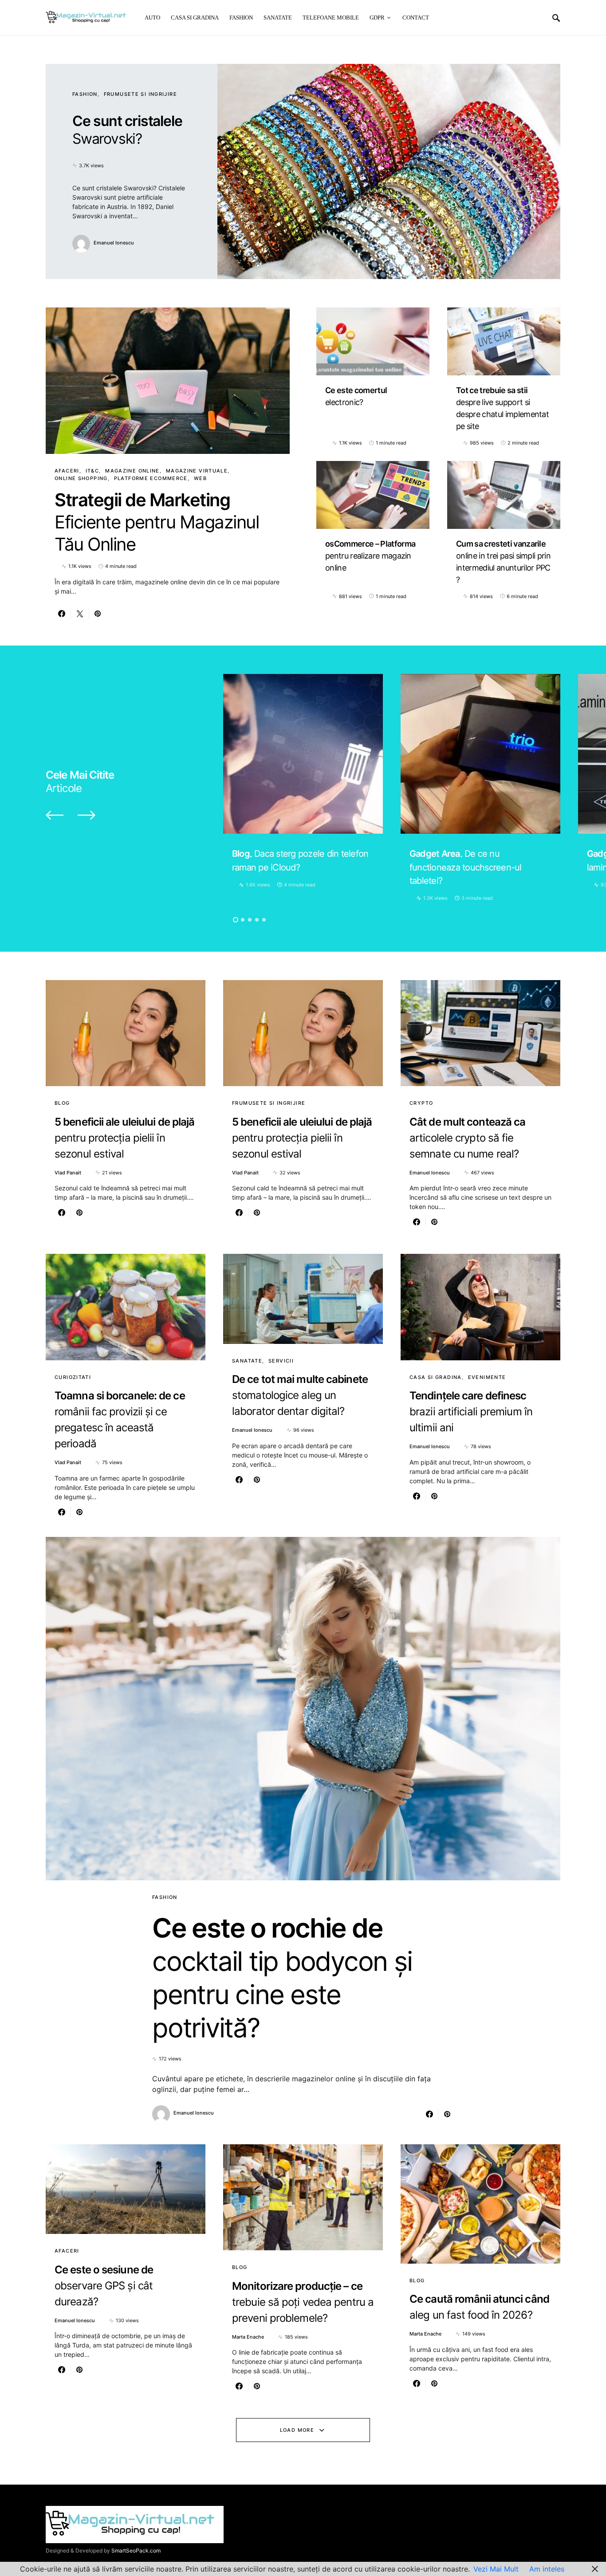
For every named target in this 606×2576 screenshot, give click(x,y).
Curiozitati (73, 1377)
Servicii (281, 1361)
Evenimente (487, 1377)
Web (200, 478)
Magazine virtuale (197, 471)
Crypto (421, 1103)
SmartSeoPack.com (136, 2550)
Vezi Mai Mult (496, 2569)
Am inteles (547, 2569)
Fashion (85, 94)
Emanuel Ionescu (114, 243)
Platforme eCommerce (151, 478)
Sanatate (247, 1361)
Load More (297, 2430)
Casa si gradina (436, 1377)
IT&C (92, 471)
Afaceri (67, 471)
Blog (62, 1103)
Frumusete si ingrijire (140, 94)
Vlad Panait (68, 1173)
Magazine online (132, 471)
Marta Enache (248, 2337)
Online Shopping (81, 478)
